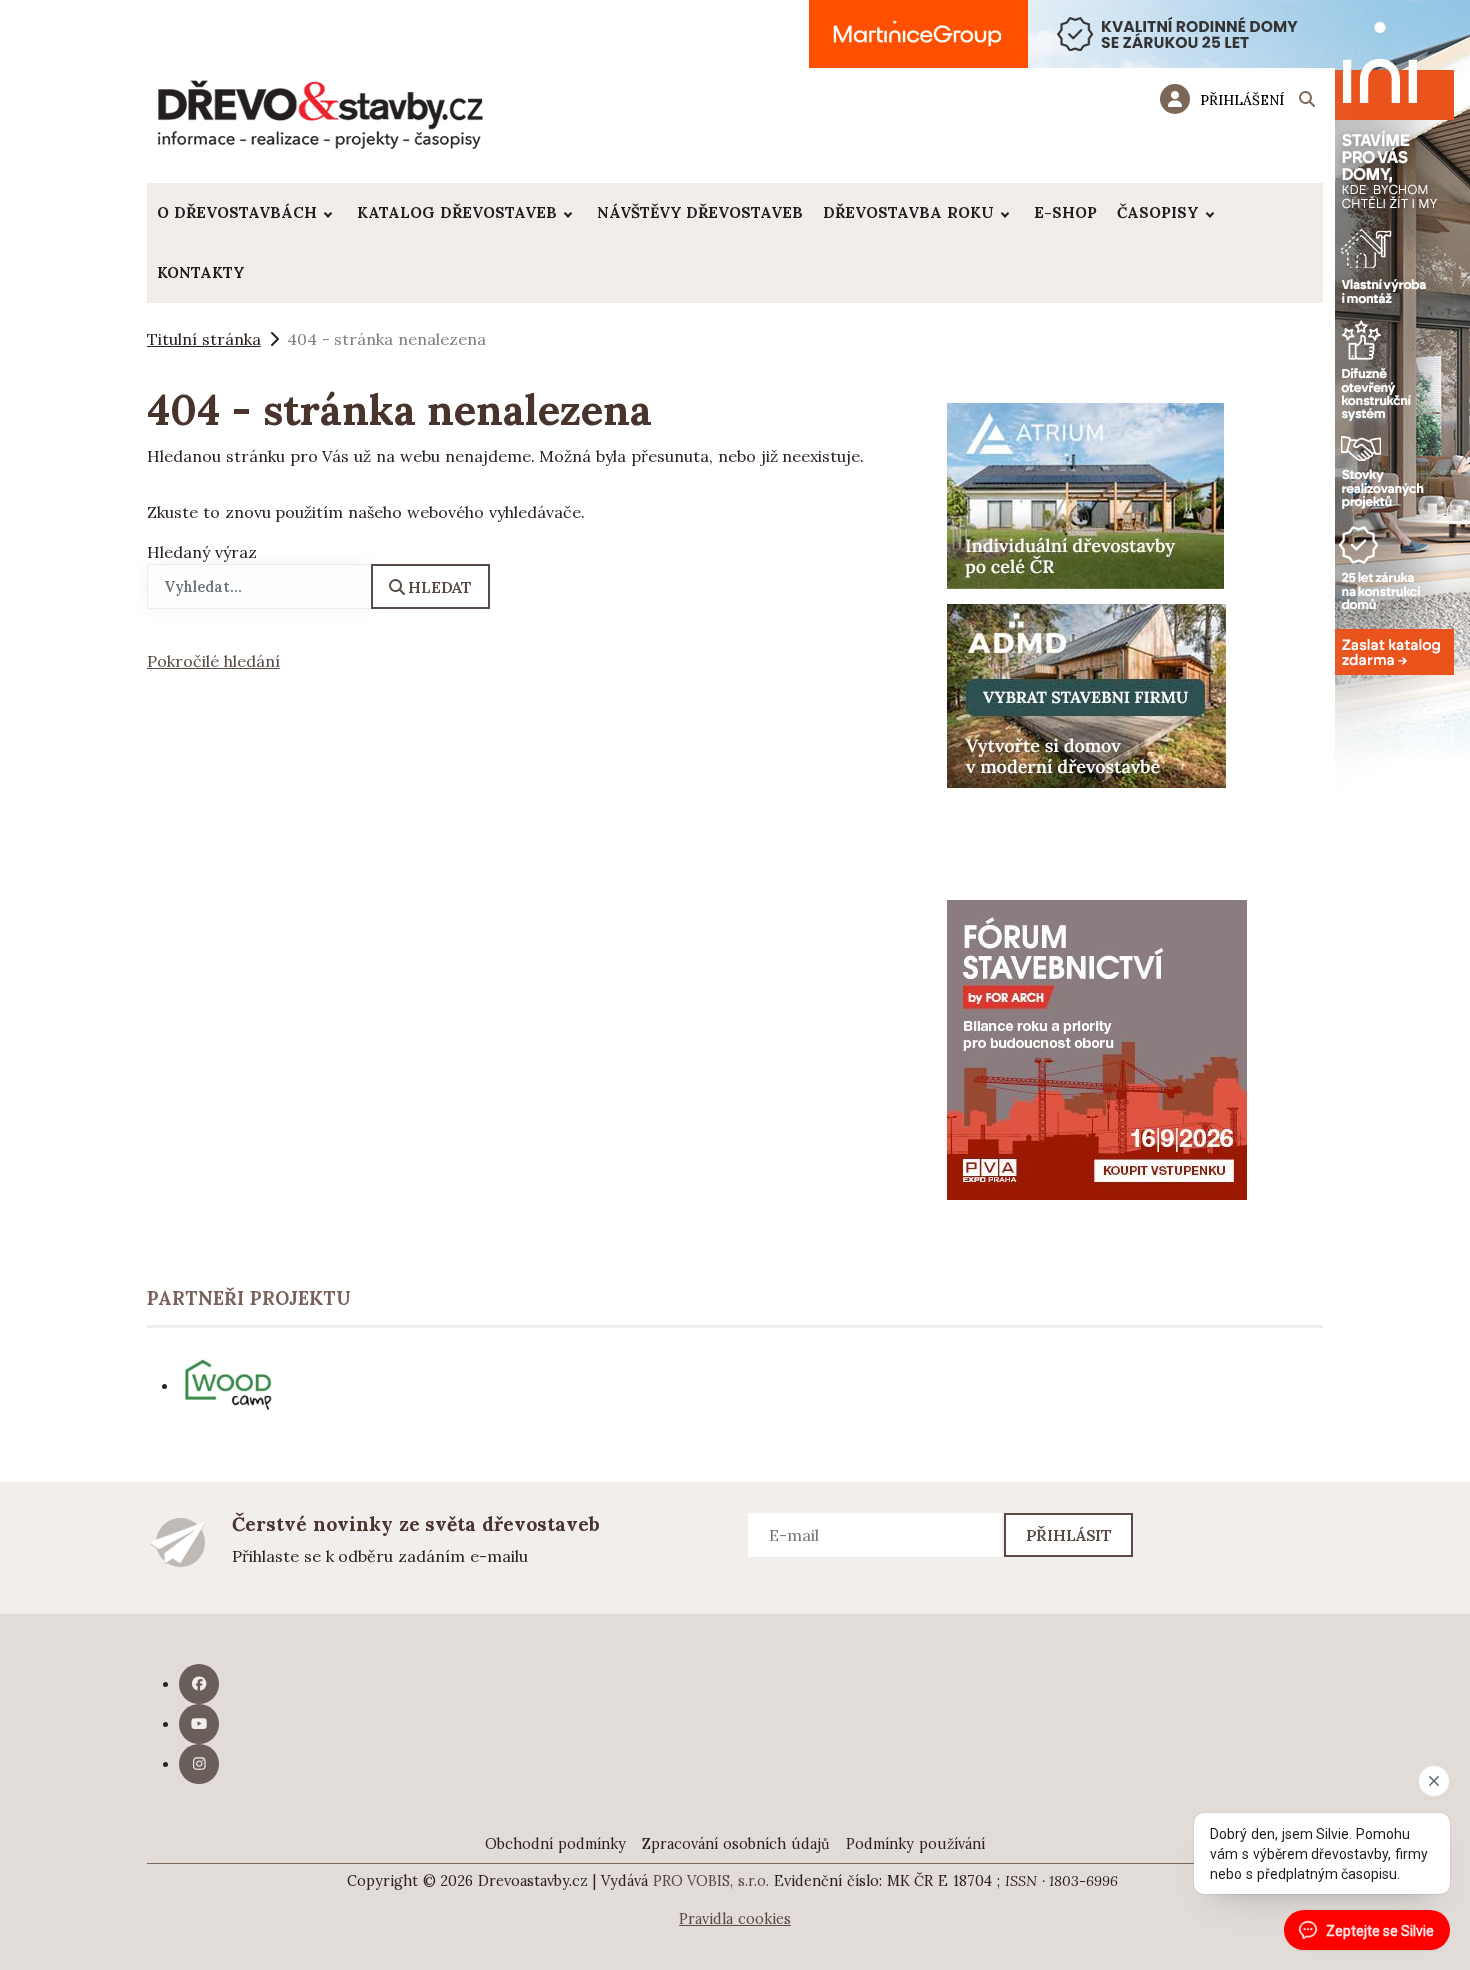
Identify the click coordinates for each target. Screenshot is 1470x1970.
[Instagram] (199, 1764)
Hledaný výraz (202, 552)
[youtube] (199, 1724)
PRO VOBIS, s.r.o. (711, 1881)
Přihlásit (1069, 1535)
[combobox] (259, 586)
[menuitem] (247, 213)
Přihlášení (1242, 100)
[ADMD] (1087, 694)
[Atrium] (1085, 494)
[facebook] (199, 1684)
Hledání (1307, 102)
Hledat (440, 587)
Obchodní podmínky (555, 1844)
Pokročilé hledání (213, 661)
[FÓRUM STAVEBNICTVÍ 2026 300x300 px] (1097, 1048)
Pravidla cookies (735, 1919)
